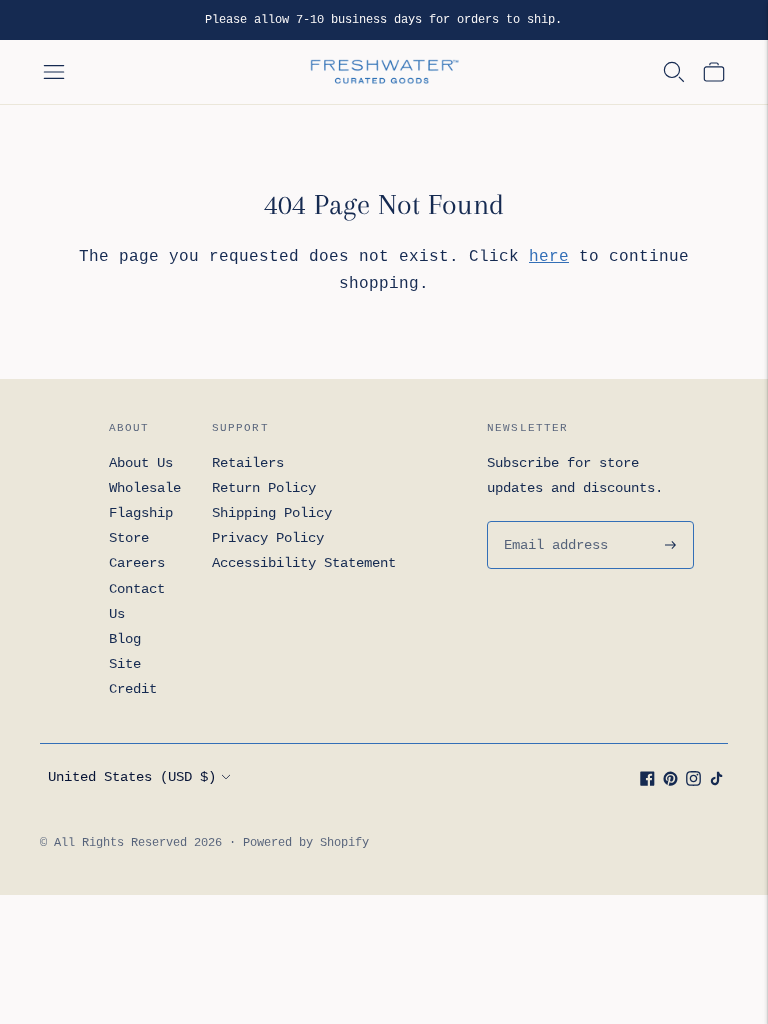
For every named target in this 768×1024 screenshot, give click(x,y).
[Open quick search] (674, 72)
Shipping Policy (272, 513)
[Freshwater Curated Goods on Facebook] (647, 782)
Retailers (248, 463)
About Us (141, 463)
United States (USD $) (132, 777)
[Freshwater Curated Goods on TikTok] (716, 782)
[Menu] (54, 72)
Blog (125, 639)
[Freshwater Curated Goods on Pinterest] (670, 782)
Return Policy (264, 488)
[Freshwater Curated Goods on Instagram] (693, 782)
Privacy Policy (268, 538)
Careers (137, 563)
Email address (552, 521)
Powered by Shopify (306, 843)
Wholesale (145, 488)
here (549, 257)
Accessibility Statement (304, 563)
